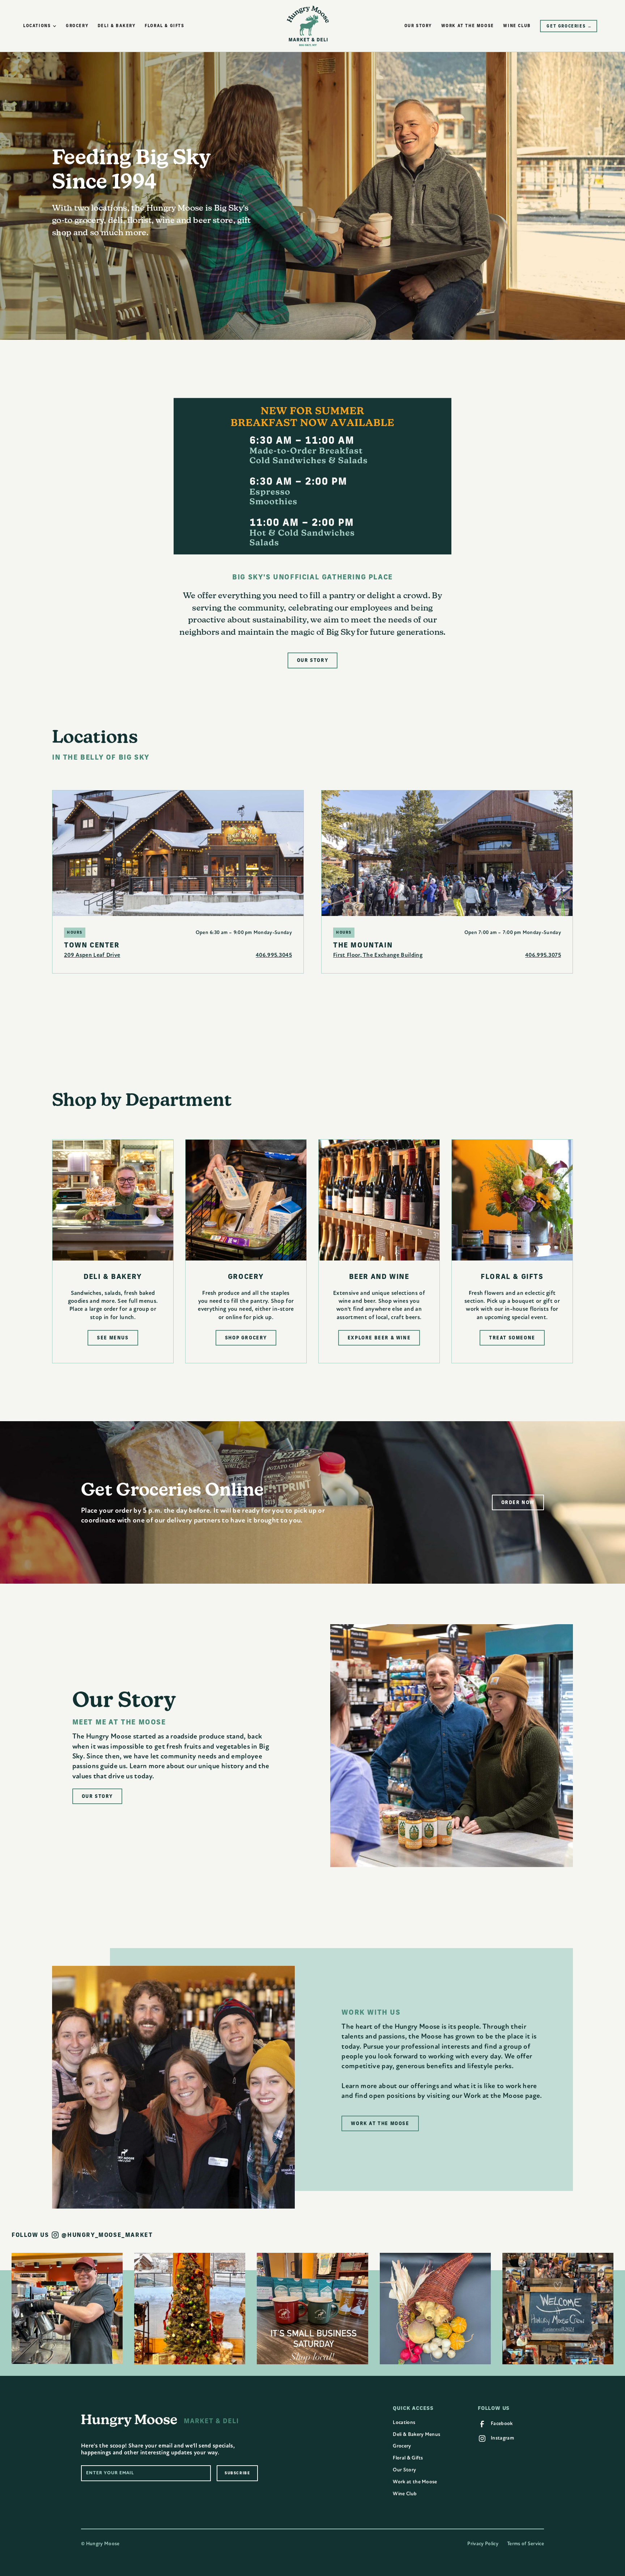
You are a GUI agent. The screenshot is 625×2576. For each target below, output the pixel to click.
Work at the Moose (415, 2482)
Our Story (404, 2470)
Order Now (518, 1502)
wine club (517, 26)
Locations (404, 2422)
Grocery (402, 2446)
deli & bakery (117, 26)
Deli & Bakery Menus (416, 2434)
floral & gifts (164, 26)
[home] (308, 26)
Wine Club (405, 2494)
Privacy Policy (483, 2544)
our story (418, 26)
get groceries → (569, 26)
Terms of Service (526, 2544)
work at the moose (468, 26)
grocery (77, 26)
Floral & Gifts (408, 2458)
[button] (40, 26)
